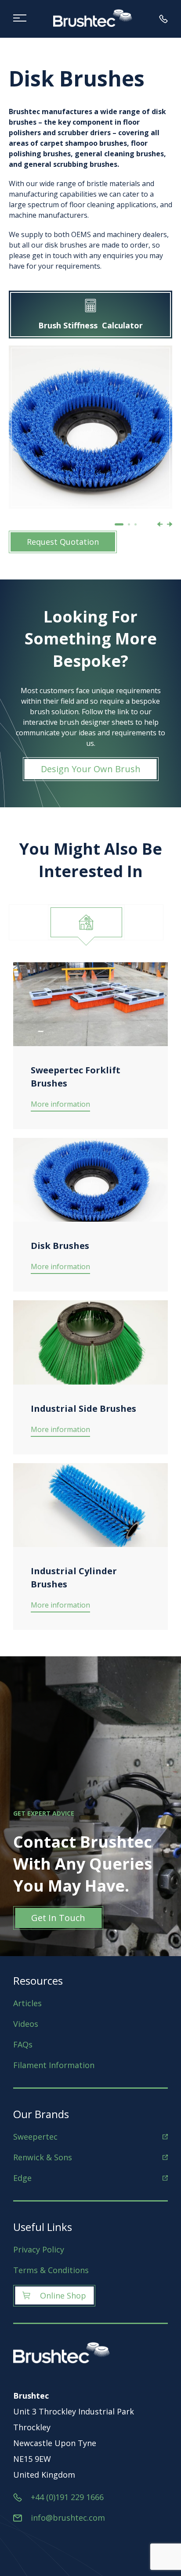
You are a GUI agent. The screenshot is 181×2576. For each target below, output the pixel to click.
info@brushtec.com (68, 2518)
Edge (22, 2178)
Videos (26, 2024)
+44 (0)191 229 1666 (67, 2497)
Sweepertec (35, 2137)
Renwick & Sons (43, 2157)
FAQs (23, 2044)
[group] (90, 427)
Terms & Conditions (51, 2270)
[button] (119, 524)
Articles (27, 2003)
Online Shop (63, 2295)
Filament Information (54, 2065)
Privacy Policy (39, 2249)
